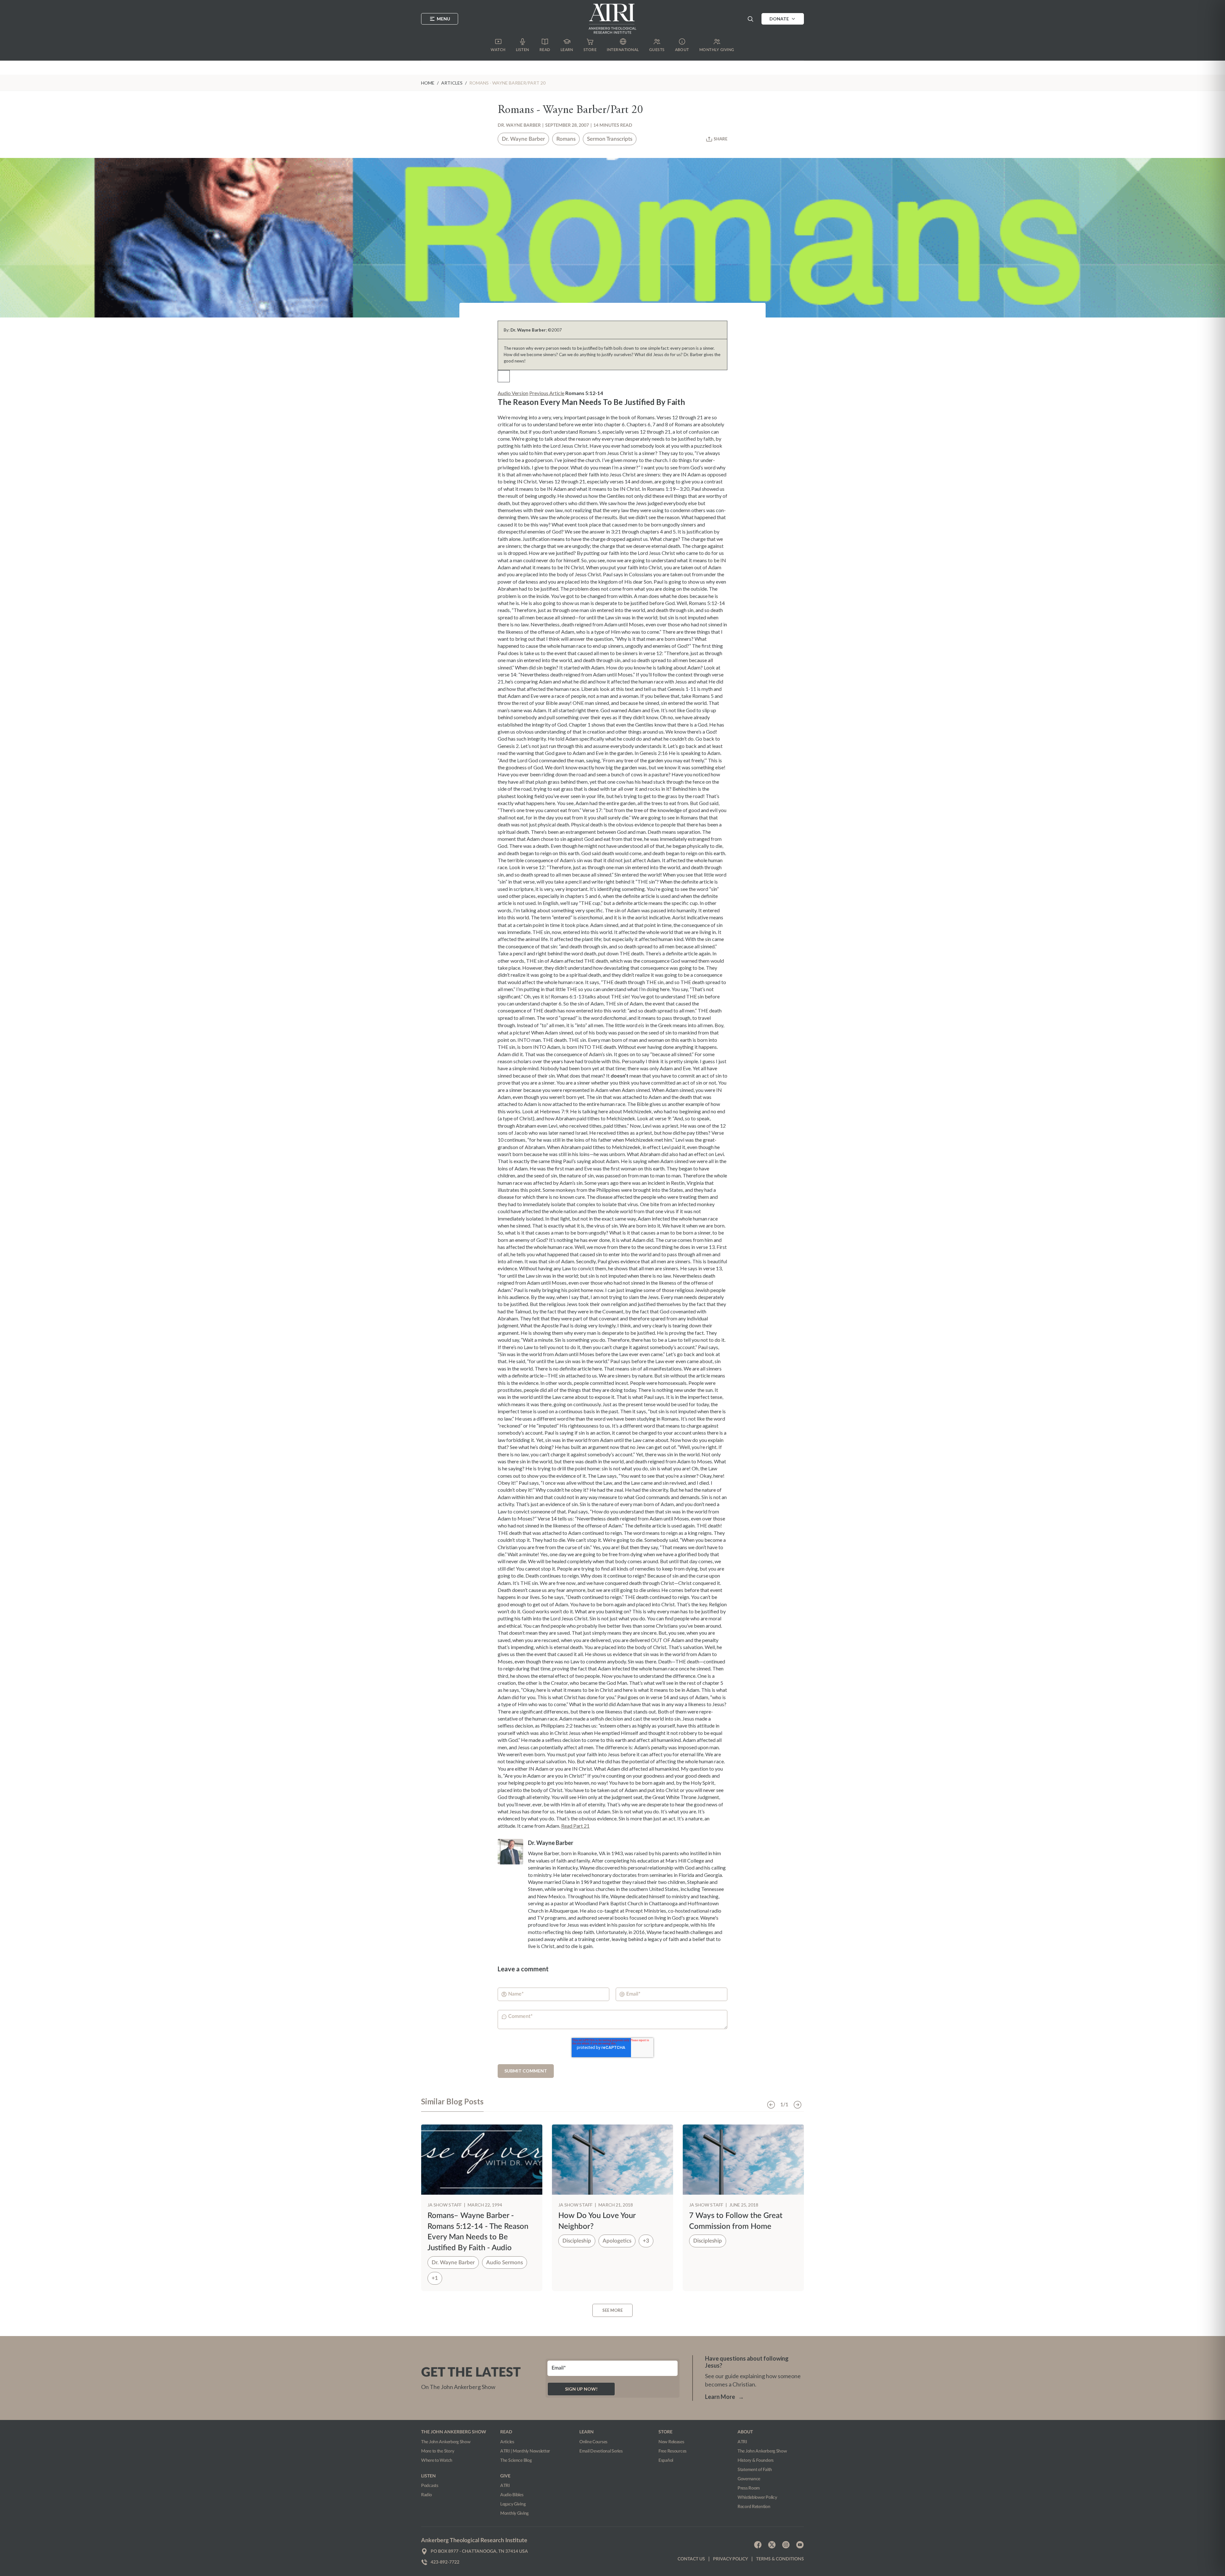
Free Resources (672, 2451)
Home (428, 83)
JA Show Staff (445, 2205)
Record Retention (754, 2507)
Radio (427, 2495)
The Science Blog (516, 2460)
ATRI (505, 2486)
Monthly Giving (514, 2513)
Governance (749, 2479)
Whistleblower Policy (757, 2498)
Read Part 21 (575, 1826)
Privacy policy (731, 2559)
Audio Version (513, 393)
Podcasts (430, 2486)
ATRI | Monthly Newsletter (525, 2451)
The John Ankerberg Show (446, 2442)
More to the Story (438, 2451)
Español (666, 2460)
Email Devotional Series (601, 2451)
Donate (779, 19)
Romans (566, 139)
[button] (750, 19)
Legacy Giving (513, 2504)
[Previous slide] (771, 2105)
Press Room (749, 2488)
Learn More (724, 2397)
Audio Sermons (505, 2262)
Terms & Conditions (780, 2559)
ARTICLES (452, 83)
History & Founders (756, 2460)
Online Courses (593, 2442)
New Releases (671, 2442)
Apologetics (617, 2241)
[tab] (452, 2104)
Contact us (691, 2559)
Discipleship (577, 2241)
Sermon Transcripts (610, 139)
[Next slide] (798, 2105)
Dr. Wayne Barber (519, 125)
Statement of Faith (755, 2470)
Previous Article (547, 393)
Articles (507, 2442)
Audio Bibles (512, 2495)
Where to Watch (437, 2460)
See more (612, 2310)
